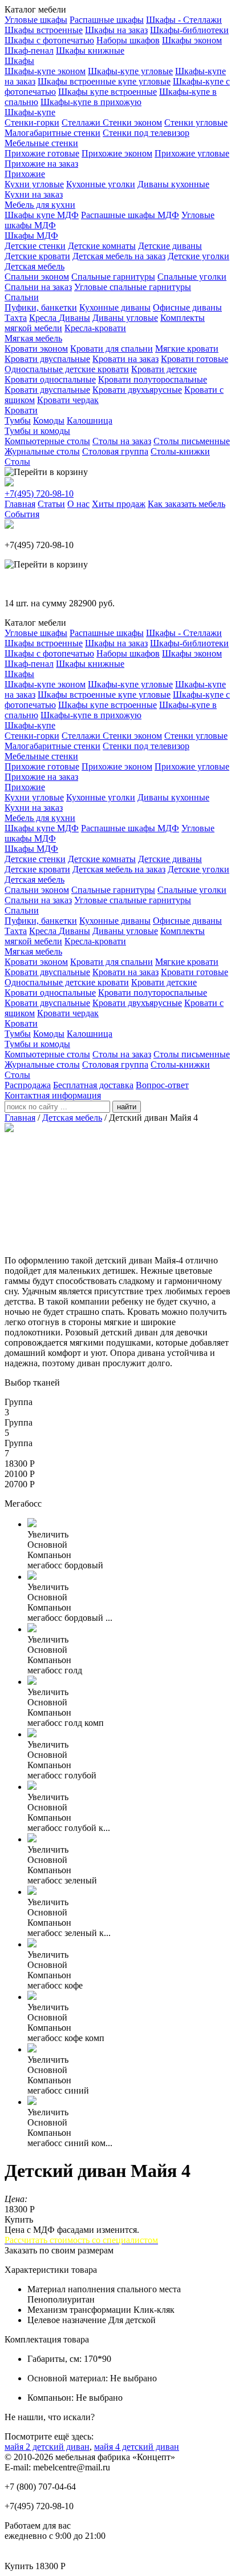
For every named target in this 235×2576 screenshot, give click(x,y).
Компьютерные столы (47, 441)
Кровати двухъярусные (137, 390)
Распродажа (28, 1085)
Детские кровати (37, 256)
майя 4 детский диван (137, 2447)
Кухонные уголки (101, 184)
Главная (20, 504)
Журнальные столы (42, 451)
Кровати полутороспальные (153, 379)
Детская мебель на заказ (119, 256)
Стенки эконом (132, 122)
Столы (17, 462)
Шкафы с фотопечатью (49, 40)
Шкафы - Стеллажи (184, 20)
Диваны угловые (125, 318)
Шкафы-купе (30, 112)
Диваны (74, 318)
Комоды (49, 420)
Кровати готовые (195, 359)
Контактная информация (53, 1095)
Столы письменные (192, 441)
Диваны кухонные (173, 184)
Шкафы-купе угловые (130, 71)
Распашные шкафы (107, 20)
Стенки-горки (32, 122)
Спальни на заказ (38, 287)
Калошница (90, 420)
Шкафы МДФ (31, 236)
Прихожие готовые (42, 153)
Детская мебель (35, 266)
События (22, 514)
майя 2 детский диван (47, 2447)
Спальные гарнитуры (113, 277)
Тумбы (18, 420)
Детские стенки (35, 246)
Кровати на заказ (125, 359)
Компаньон (49, 1555)
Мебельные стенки (41, 143)
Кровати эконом (36, 349)
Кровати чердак (68, 400)
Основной (47, 1545)
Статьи (51, 504)
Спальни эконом (37, 277)
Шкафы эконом (192, 40)
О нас (78, 504)
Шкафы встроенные (44, 30)
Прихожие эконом (117, 153)
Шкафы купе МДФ (42, 215)
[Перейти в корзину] (46, 472)
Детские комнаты (102, 246)
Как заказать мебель (187, 504)
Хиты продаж (119, 504)
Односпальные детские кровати (67, 369)
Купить (19, 2219)
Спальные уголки (192, 277)
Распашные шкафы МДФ (130, 215)
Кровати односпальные (50, 379)
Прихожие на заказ (41, 164)
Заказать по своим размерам (59, 2250)
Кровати (21, 410)
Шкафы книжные (90, 51)
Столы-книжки (180, 451)
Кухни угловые (34, 184)
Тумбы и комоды (37, 431)
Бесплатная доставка (93, 1085)
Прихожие (25, 174)
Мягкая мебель (33, 338)
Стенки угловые (196, 122)
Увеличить (48, 1534)
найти (127, 1107)
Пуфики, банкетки (41, 307)
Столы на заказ (122, 441)
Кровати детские (164, 369)
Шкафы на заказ (116, 30)
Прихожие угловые (192, 153)
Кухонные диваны (115, 307)
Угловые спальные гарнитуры (133, 287)
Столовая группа (115, 451)
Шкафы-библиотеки (189, 30)
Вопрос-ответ (162, 1085)
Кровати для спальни (112, 349)
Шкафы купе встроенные (108, 92)
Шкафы (19, 61)
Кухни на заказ (34, 194)
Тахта (16, 318)
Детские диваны (170, 246)
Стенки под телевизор (146, 133)
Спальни (22, 297)
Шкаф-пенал (29, 51)
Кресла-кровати (95, 328)
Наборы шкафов (128, 40)
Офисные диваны (187, 307)
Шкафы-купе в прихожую (91, 102)
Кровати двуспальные (47, 359)
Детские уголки (198, 256)
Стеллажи (82, 122)
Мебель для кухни (40, 205)
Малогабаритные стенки (52, 133)
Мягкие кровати (187, 349)
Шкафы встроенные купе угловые (104, 81)
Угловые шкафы (36, 20)
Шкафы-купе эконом (45, 71)
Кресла (44, 318)
